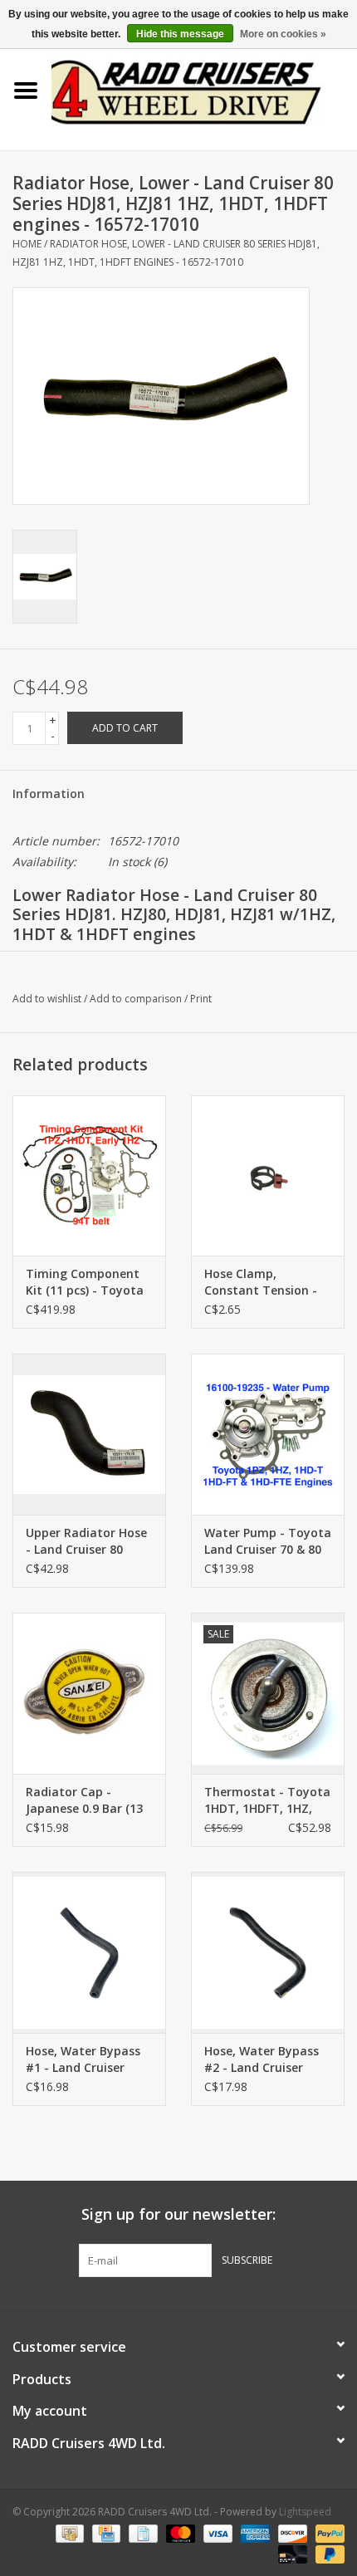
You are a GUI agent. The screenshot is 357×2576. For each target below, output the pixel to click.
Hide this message (180, 34)
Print (201, 999)
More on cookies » (283, 34)
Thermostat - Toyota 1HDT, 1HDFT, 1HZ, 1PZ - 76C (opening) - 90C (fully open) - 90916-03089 (267, 1800)
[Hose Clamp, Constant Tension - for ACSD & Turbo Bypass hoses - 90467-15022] (268, 1176)
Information (49, 793)
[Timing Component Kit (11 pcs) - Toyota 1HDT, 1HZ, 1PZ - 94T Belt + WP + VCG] (89, 1176)
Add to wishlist (47, 999)
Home (27, 244)
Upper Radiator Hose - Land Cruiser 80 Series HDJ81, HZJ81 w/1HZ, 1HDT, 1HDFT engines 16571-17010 (86, 1541)
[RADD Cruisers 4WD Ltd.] (204, 89)
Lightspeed (305, 2512)
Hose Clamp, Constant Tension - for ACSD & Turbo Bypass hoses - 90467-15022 (268, 1282)
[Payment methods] (68, 2532)
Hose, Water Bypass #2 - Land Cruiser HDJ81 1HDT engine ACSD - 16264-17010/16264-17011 (262, 2059)
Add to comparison (137, 999)
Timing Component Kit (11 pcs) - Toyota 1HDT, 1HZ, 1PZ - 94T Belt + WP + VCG (86, 1282)
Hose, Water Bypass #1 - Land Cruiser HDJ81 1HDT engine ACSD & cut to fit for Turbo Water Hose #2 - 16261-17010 (88, 2059)
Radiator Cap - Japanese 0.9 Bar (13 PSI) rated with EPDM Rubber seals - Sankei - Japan (88, 1800)
